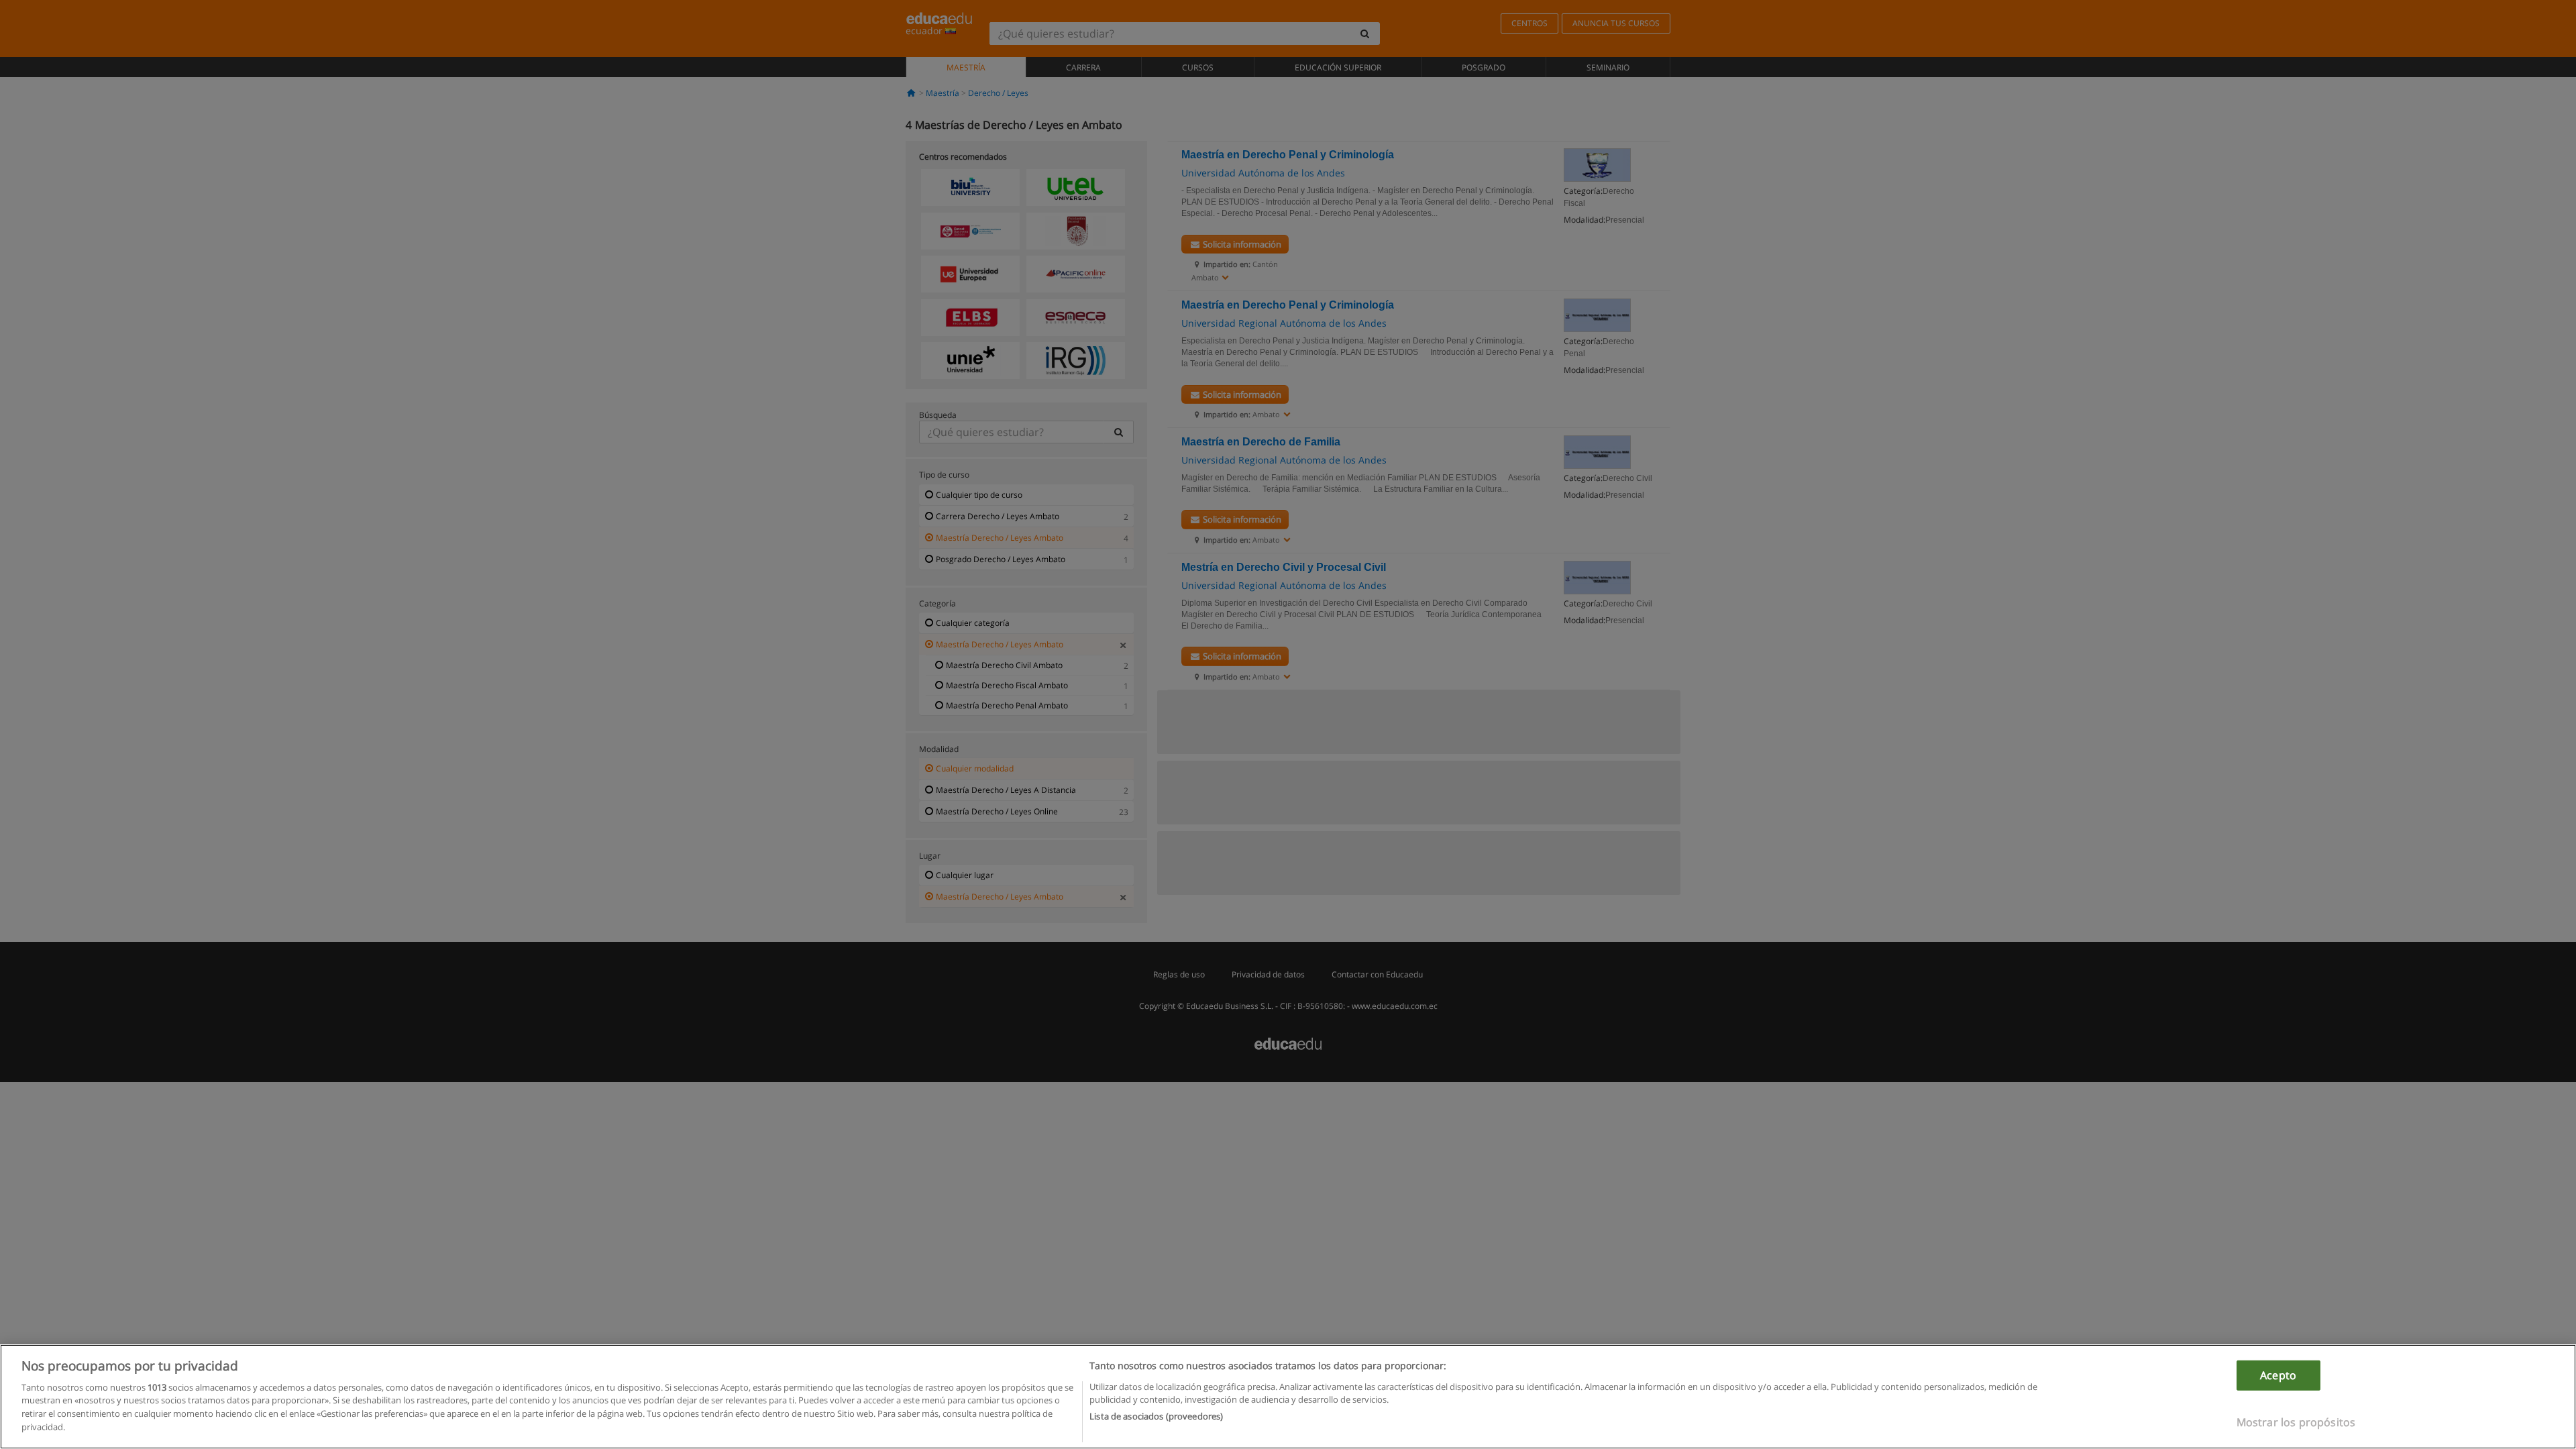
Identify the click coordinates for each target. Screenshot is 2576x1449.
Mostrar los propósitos (2296, 1422)
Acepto (2278, 1375)
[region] (1288, 1397)
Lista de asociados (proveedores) (1156, 1416)
